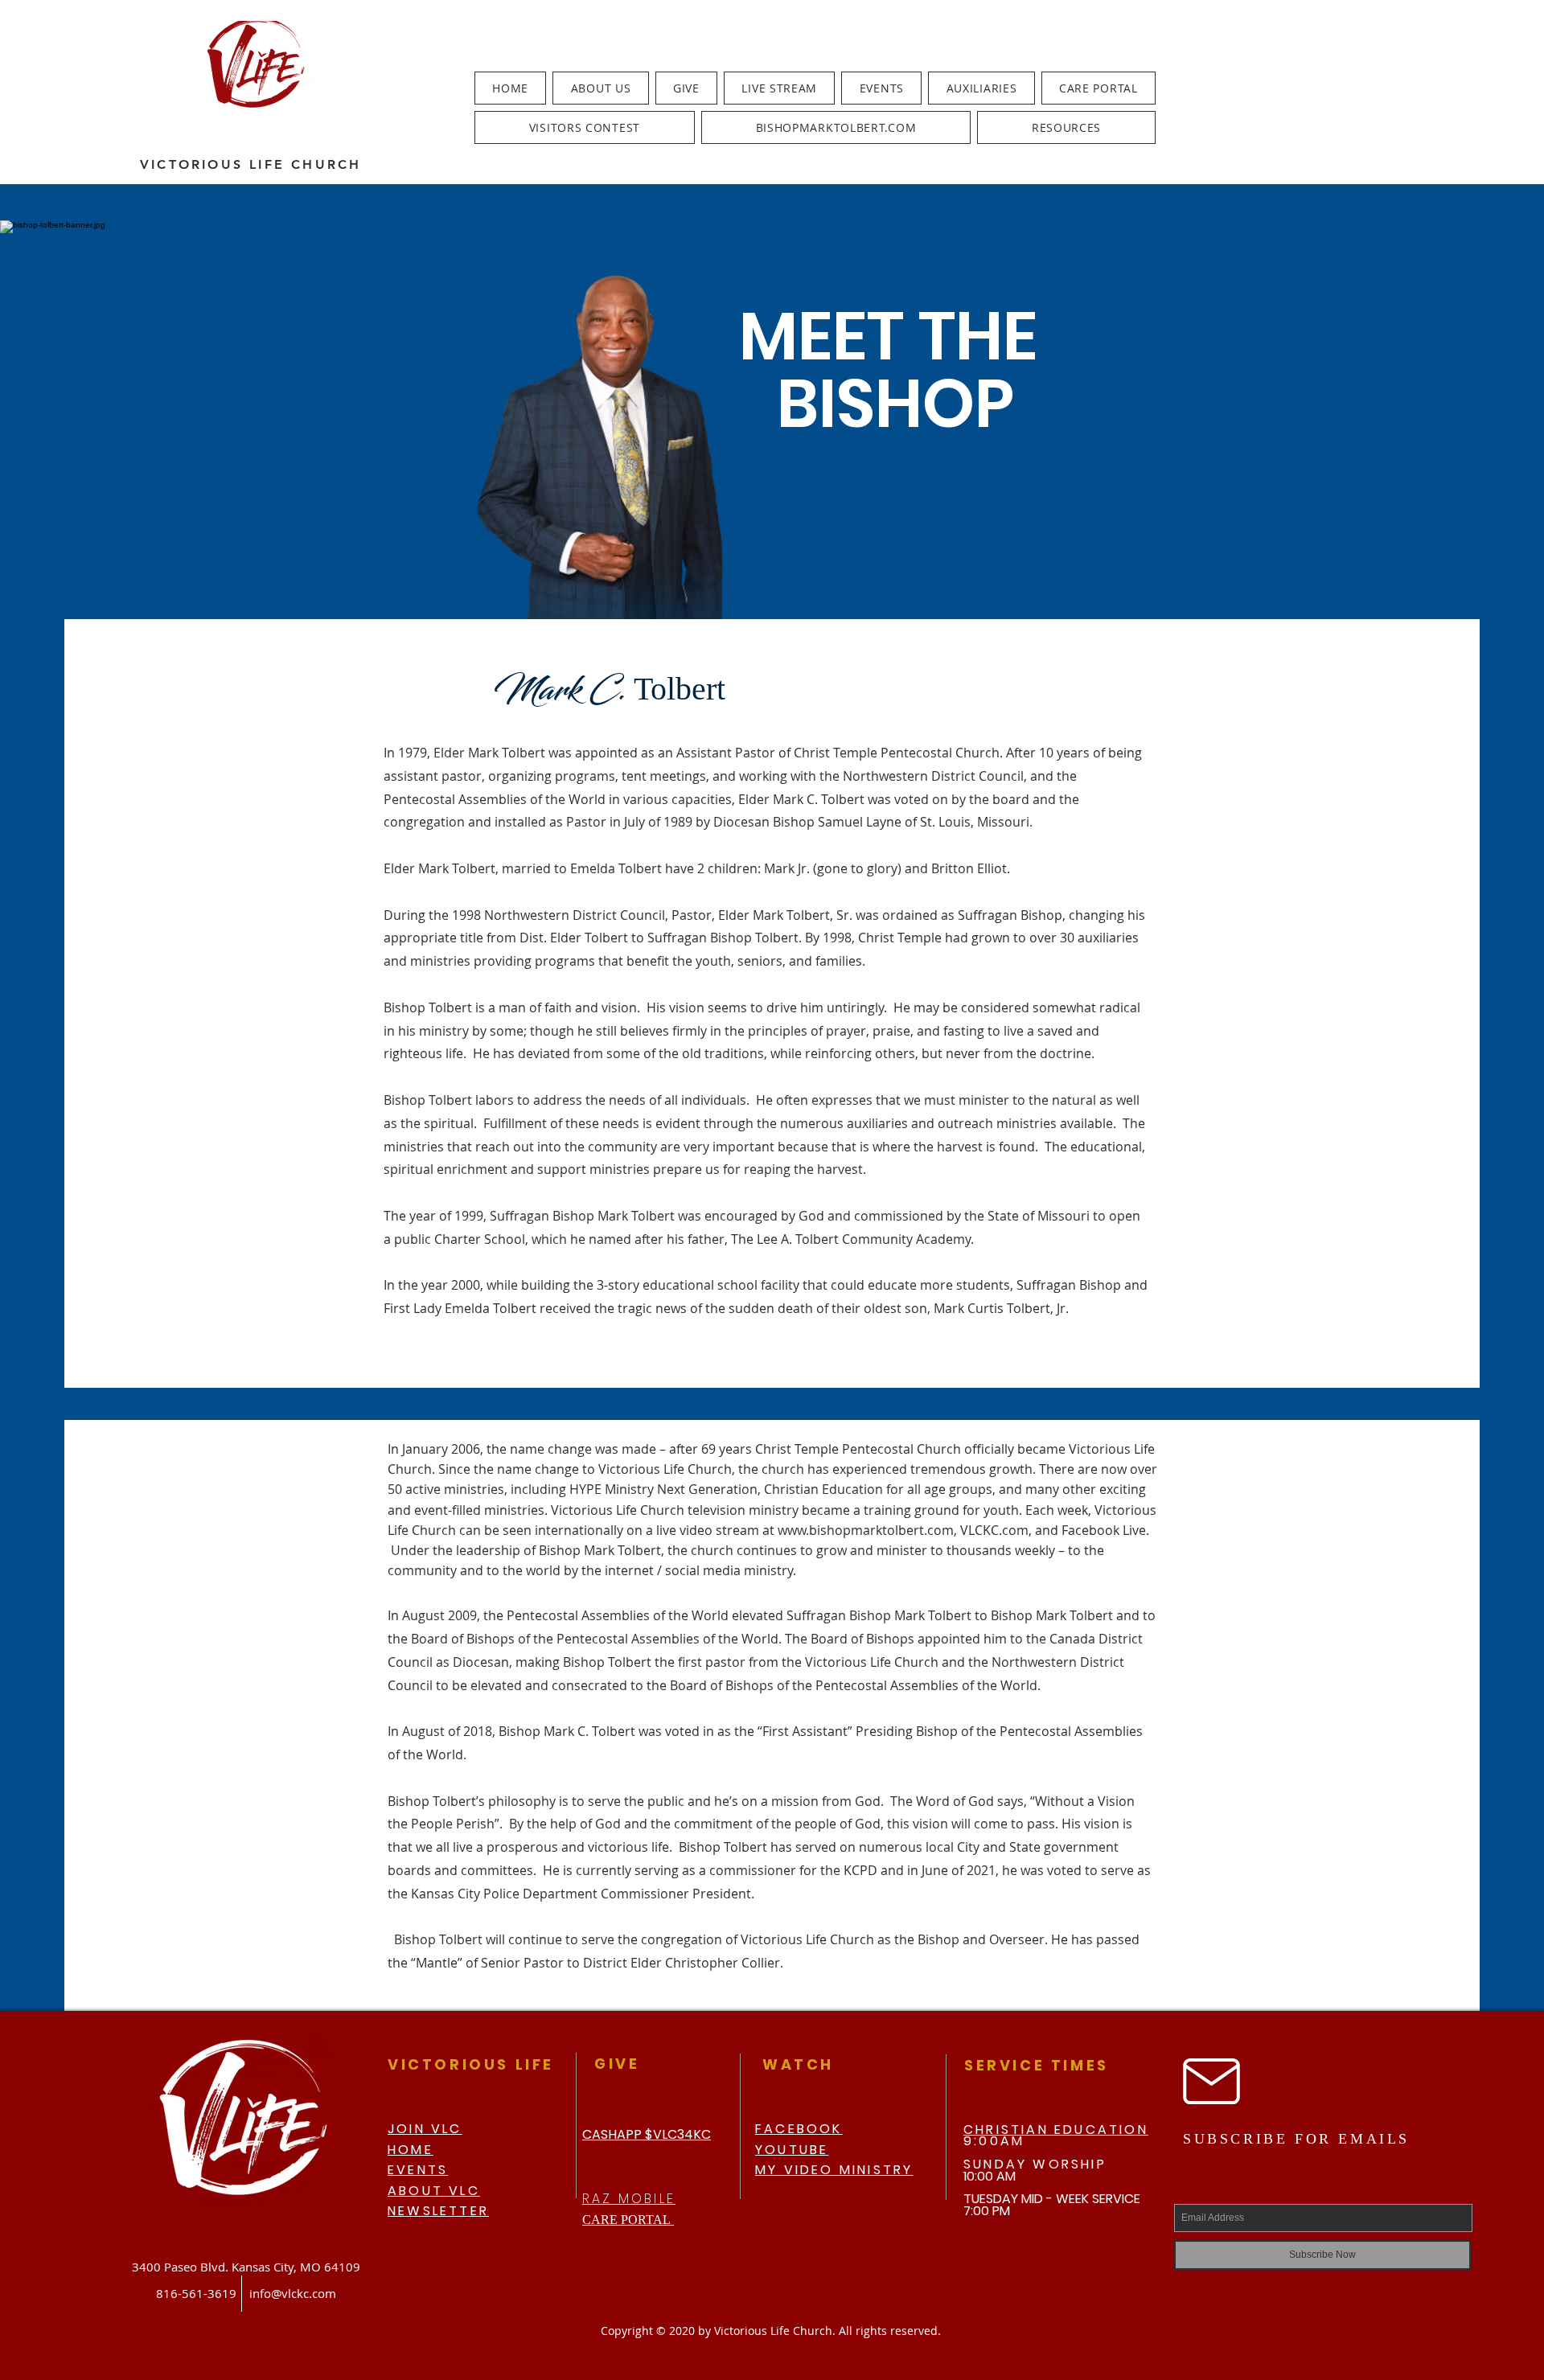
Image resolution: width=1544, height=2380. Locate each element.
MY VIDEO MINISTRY (834, 2170)
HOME (411, 2150)
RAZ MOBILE (629, 2199)
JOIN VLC (425, 2129)
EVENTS (418, 2170)
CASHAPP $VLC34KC (647, 2134)
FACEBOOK (799, 2129)
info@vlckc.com (293, 2293)
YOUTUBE (792, 2150)
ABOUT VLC (434, 2191)
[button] (600, 88)
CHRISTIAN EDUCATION (1056, 2130)
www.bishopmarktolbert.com (866, 1530)
